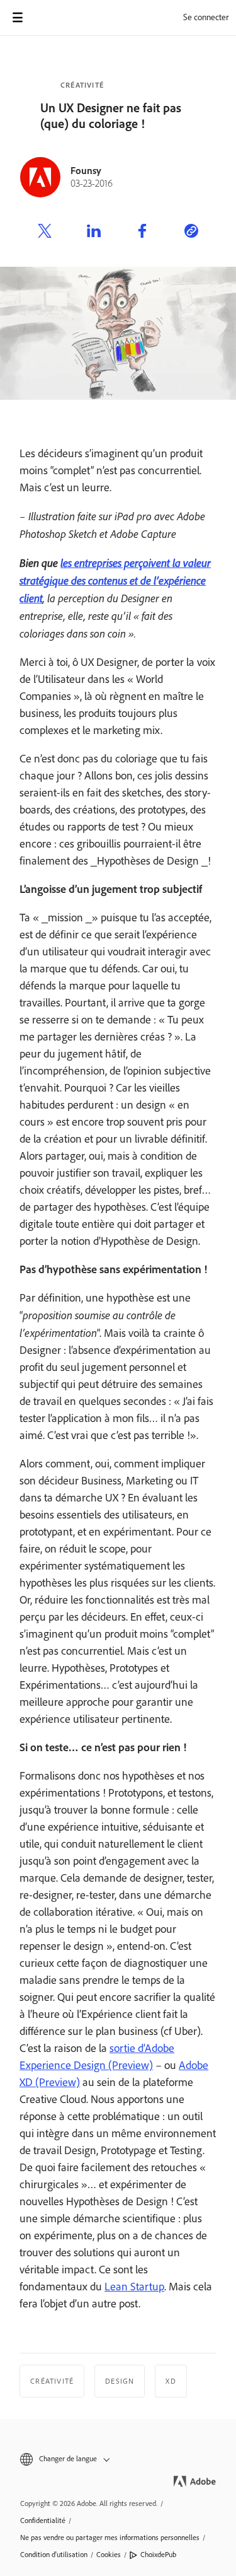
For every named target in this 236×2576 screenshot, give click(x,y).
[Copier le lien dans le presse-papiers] (191, 233)
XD (171, 2381)
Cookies (109, 2555)
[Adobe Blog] (53, 18)
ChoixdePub (158, 2555)
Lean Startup (134, 2287)
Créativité (82, 85)
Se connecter (206, 17)
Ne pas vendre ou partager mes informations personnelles (110, 2538)
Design (120, 2381)
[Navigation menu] (18, 18)
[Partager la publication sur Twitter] (45, 233)
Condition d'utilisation (54, 2555)
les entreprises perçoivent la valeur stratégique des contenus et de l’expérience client (115, 580)
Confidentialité (43, 2521)
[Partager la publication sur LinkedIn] (94, 233)
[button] (118, 2459)
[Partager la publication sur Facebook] (142, 233)
